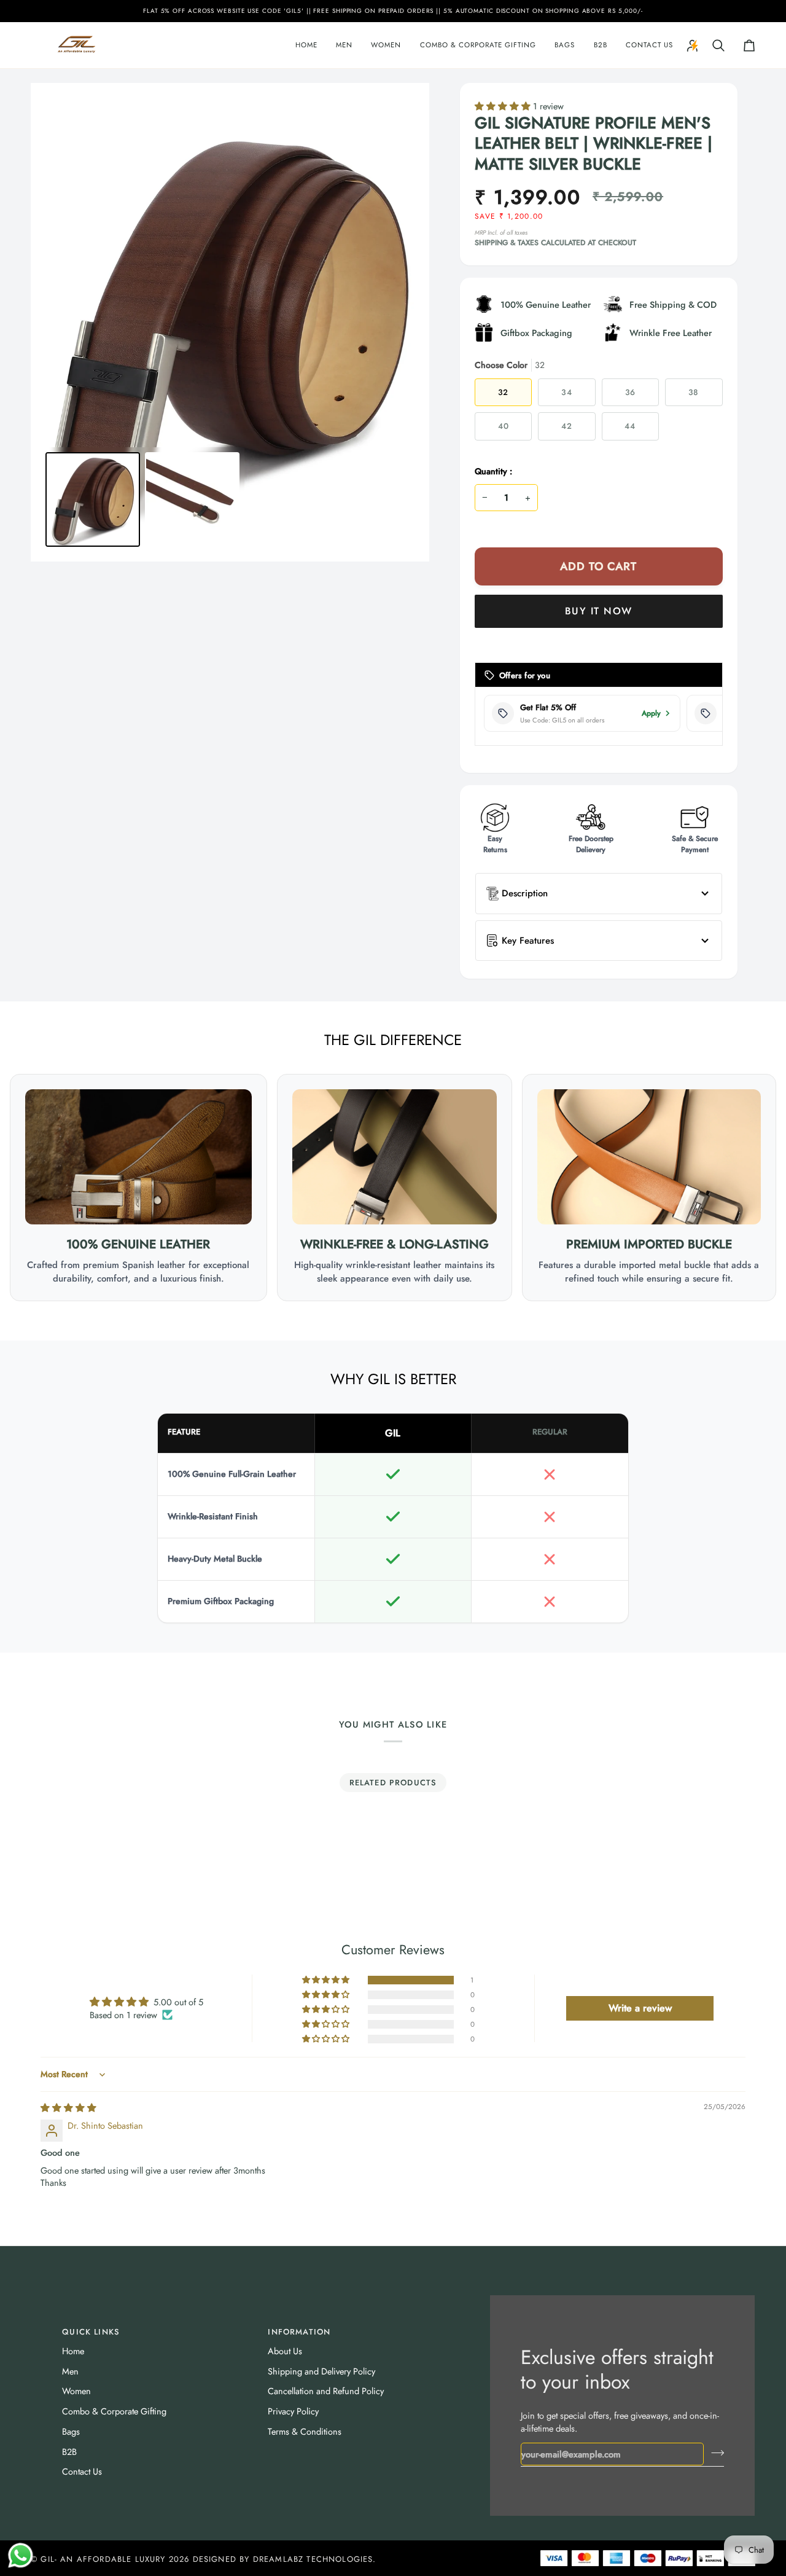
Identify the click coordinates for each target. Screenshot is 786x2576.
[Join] (714, 2453)
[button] (344, 45)
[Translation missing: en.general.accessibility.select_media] (93, 499)
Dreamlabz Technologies (313, 2559)
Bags (71, 2431)
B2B (69, 2452)
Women (76, 2391)
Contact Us (82, 2471)
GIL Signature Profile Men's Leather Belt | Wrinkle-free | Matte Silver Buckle (593, 144)
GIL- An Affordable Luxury (103, 2559)
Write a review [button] (640, 2008)
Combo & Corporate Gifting (114, 2411)
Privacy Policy (293, 2411)
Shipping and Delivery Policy (321, 2371)
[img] (68, 2108)
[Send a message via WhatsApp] (21, 2555)
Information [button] (299, 2332)
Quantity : (493, 471)
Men (70, 2371)
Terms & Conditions (305, 2431)
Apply (651, 713)
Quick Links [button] (91, 2332)
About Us (285, 2351)
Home (73, 2351)
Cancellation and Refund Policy (326, 2391)
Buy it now (598, 611)
